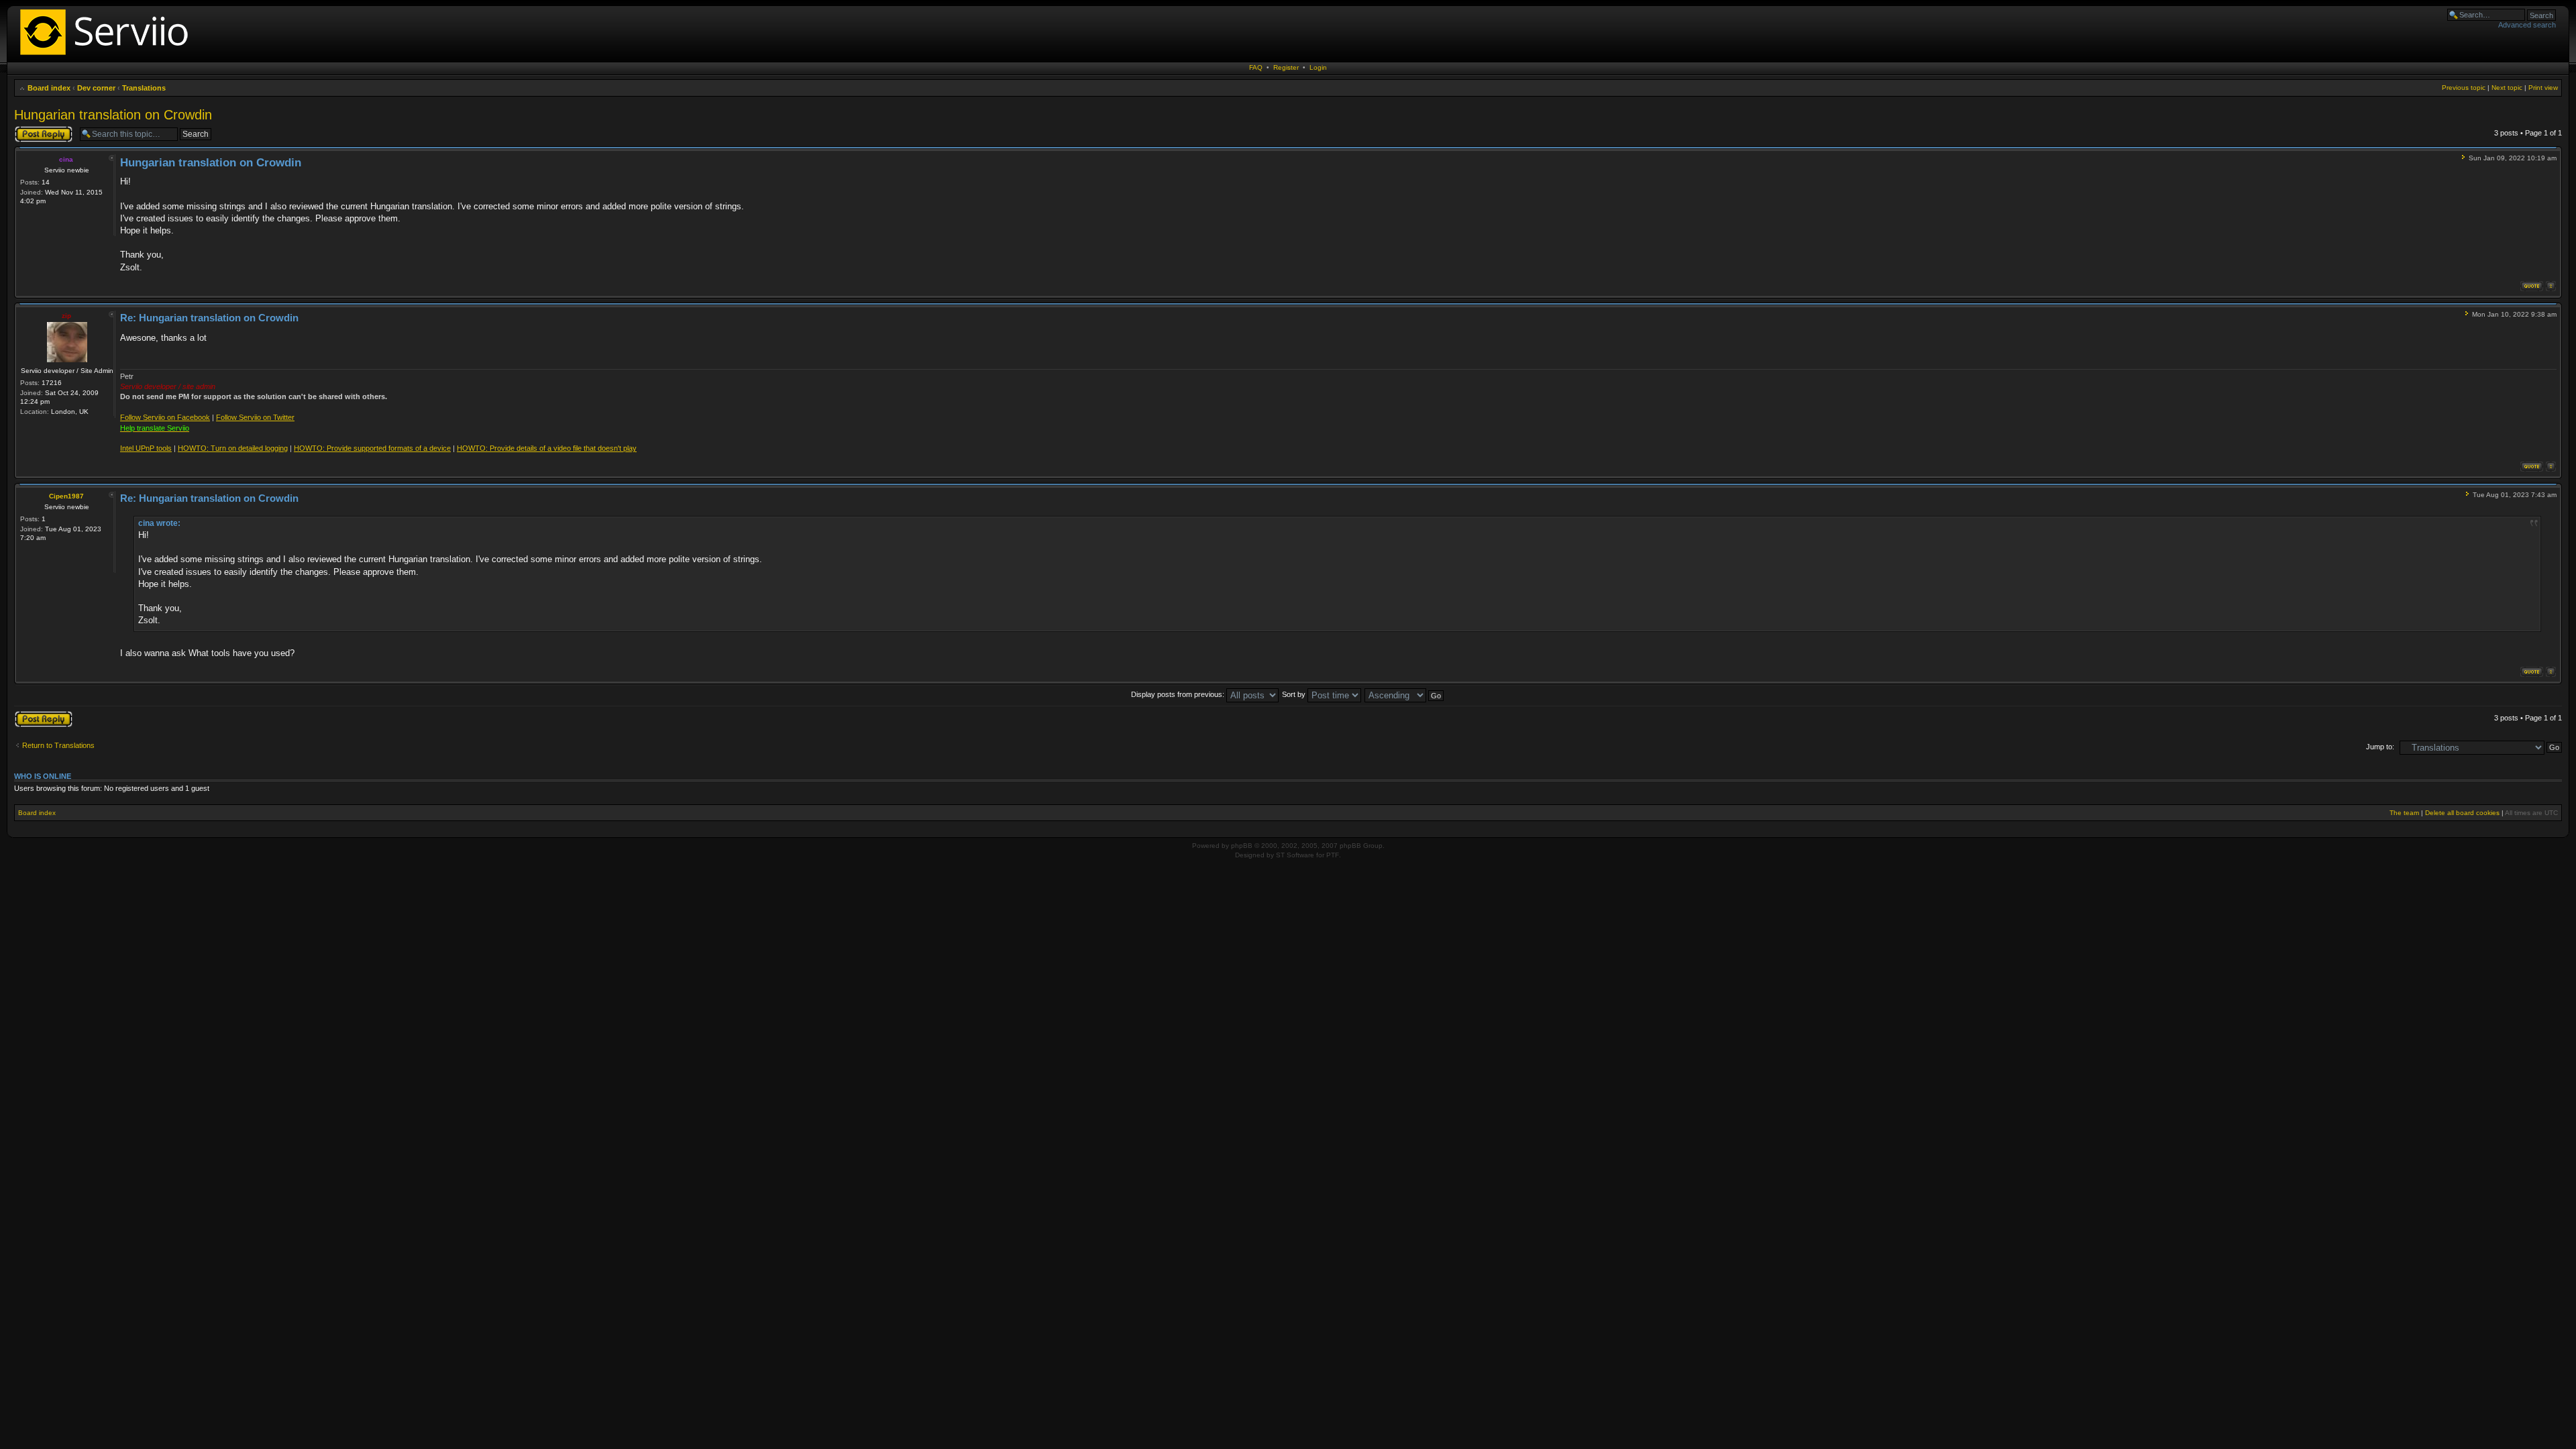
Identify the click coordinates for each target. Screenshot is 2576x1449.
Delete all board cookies (2462, 813)
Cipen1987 (66, 496)
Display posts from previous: (1179, 694)
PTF (1333, 855)
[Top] (2551, 286)
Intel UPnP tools (146, 448)
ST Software (1295, 855)
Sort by (1295, 694)
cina (66, 159)
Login (1318, 67)
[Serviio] (108, 57)
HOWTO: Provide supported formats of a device (372, 448)
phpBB (1242, 846)
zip (66, 316)
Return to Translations (58, 745)
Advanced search (2527, 25)
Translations (144, 88)
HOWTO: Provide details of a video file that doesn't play (547, 448)
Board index (49, 88)
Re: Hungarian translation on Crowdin (209, 318)
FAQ (1256, 67)
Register (1286, 67)
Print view (2543, 88)
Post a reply (34, 129)
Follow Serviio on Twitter (255, 417)
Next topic (2507, 88)
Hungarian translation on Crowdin (113, 115)
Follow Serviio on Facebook (165, 417)
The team (2404, 813)
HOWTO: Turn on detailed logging (233, 448)
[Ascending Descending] (1405, 694)
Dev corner (96, 88)
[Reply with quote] (2532, 286)
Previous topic (2464, 88)
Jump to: (2380, 747)
